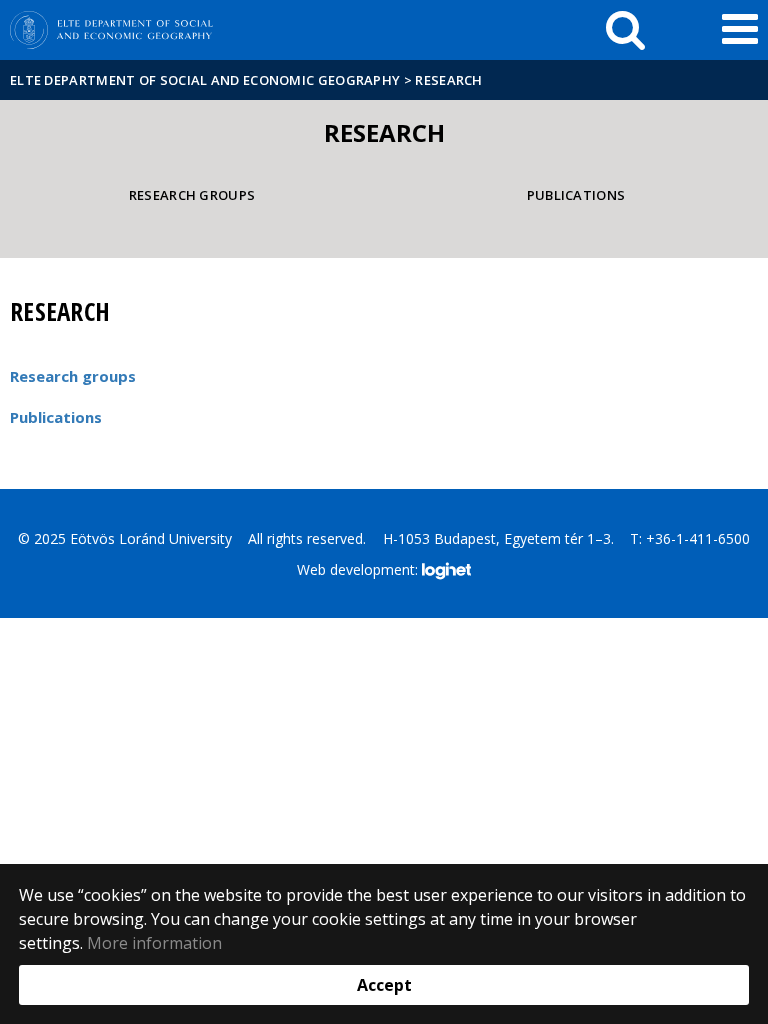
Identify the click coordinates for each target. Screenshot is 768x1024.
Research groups (192, 195)
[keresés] (625, 30)
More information (154, 943)
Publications (576, 195)
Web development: (359, 568)
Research (448, 80)
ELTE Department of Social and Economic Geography (205, 80)
